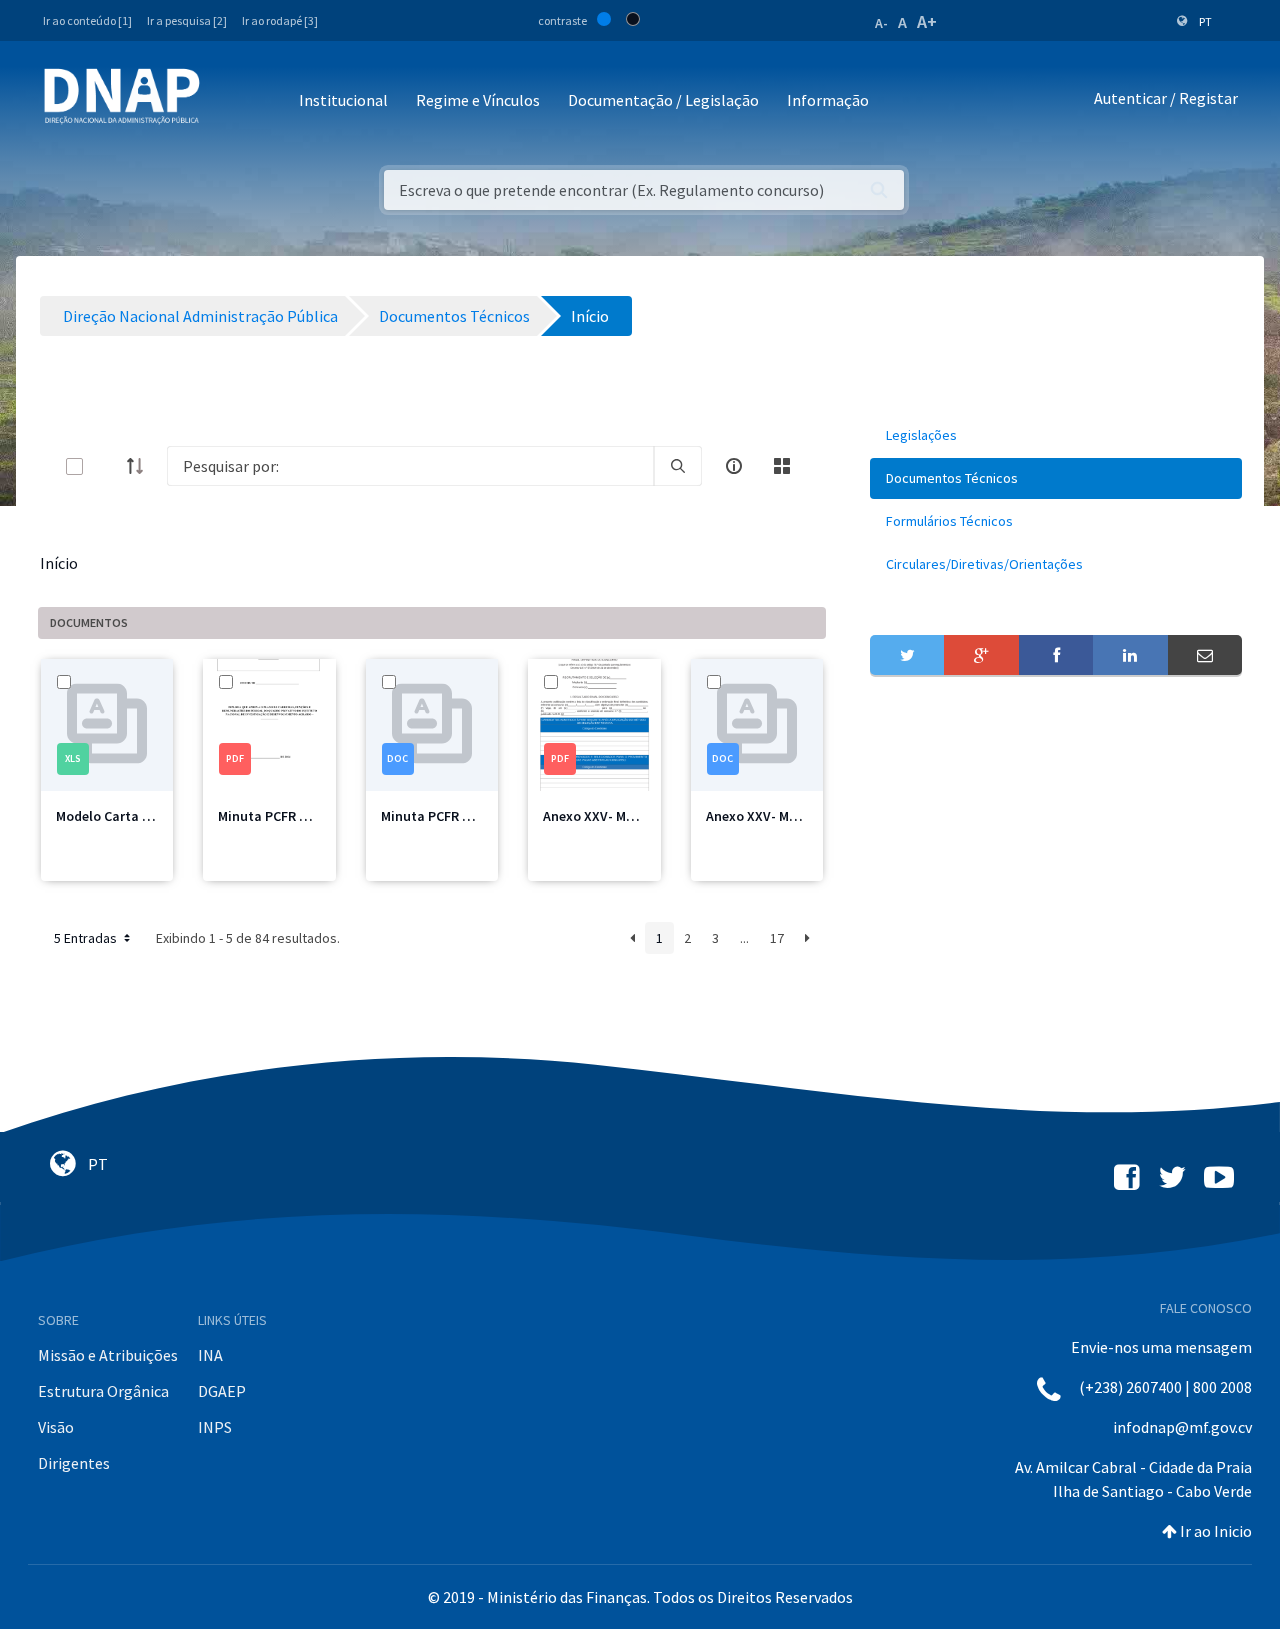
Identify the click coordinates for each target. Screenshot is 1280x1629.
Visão (56, 1427)
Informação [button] (828, 100)
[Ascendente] (141, 466)
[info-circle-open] (734, 466)
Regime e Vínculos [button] (478, 100)
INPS (215, 1427)
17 (777, 938)
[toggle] (107, 466)
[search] (678, 466)
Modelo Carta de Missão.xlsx (144, 816)
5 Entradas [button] (87, 938)
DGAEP (222, 1391)
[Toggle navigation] (228, 101)
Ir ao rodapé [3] (280, 20)
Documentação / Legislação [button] (663, 100)
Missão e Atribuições (108, 1355)
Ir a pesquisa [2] (187, 20)
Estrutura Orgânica (103, 1391)
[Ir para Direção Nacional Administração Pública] (122, 95)
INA (210, 1355)
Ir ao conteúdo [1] (87, 20)
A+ (927, 21)
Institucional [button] (343, 100)
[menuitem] (1056, 435)
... (744, 938)
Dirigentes (74, 1463)
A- (881, 23)
